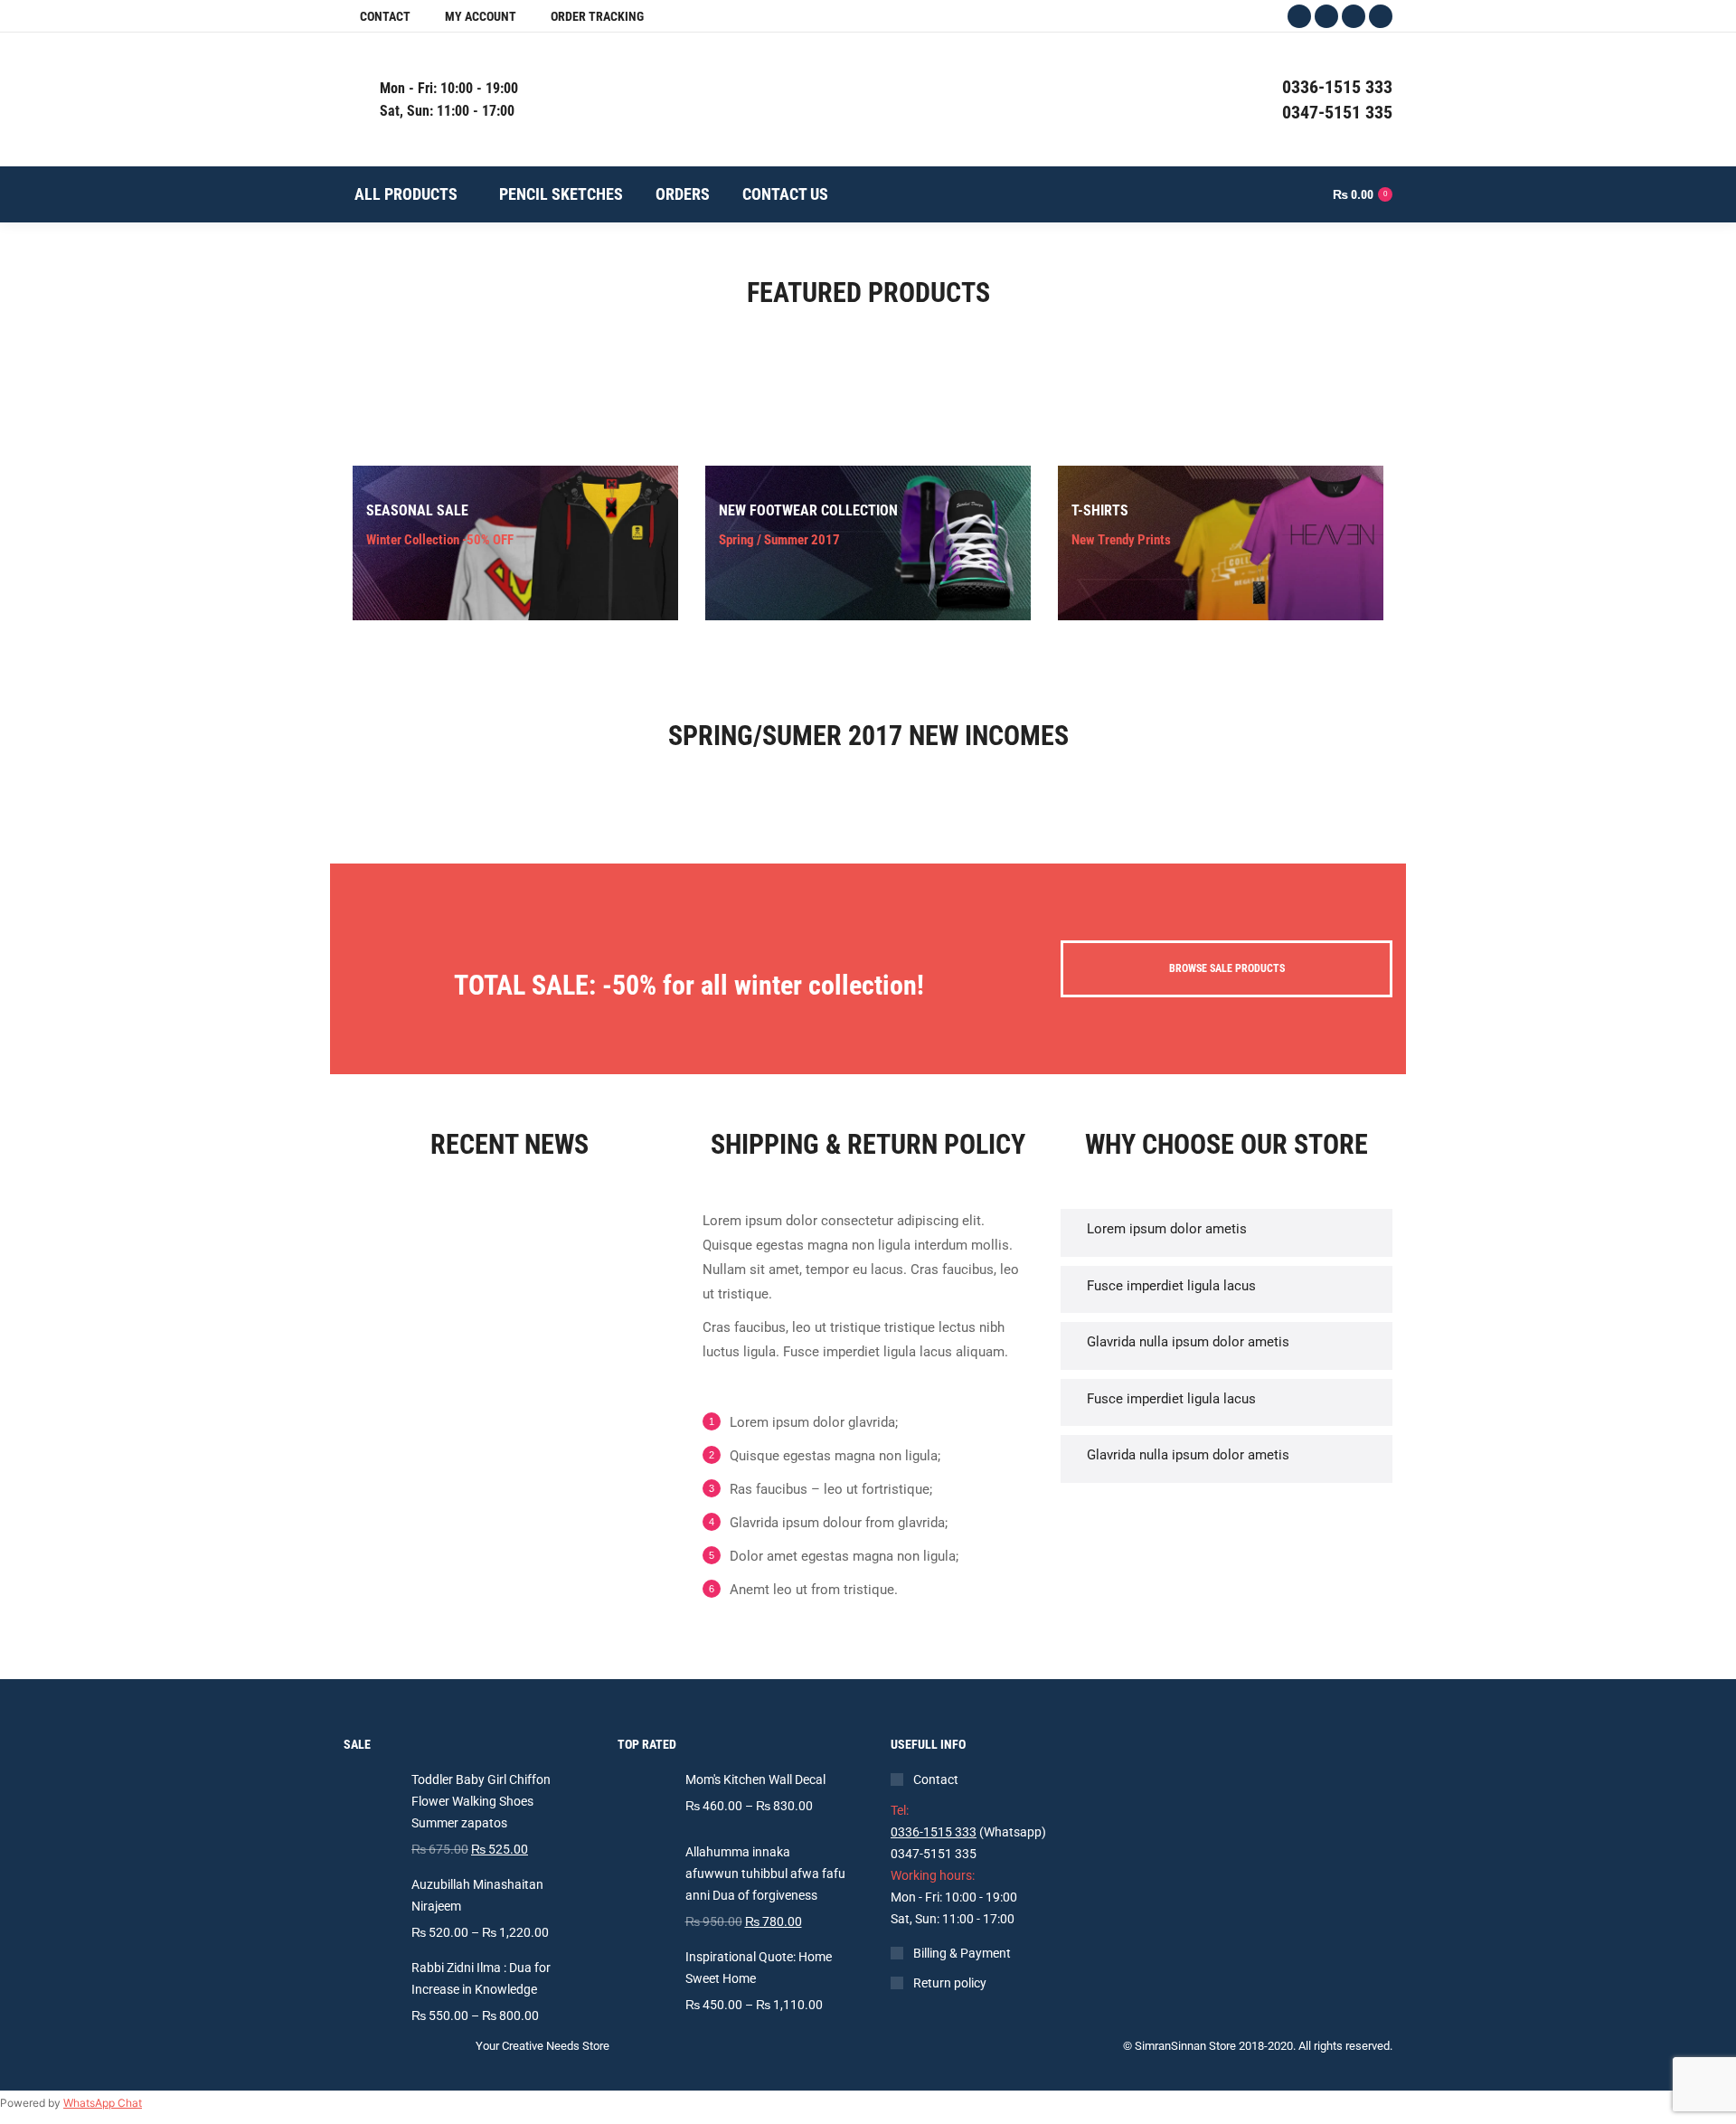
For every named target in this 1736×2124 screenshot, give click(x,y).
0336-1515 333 (934, 1832)
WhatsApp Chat (103, 2103)
